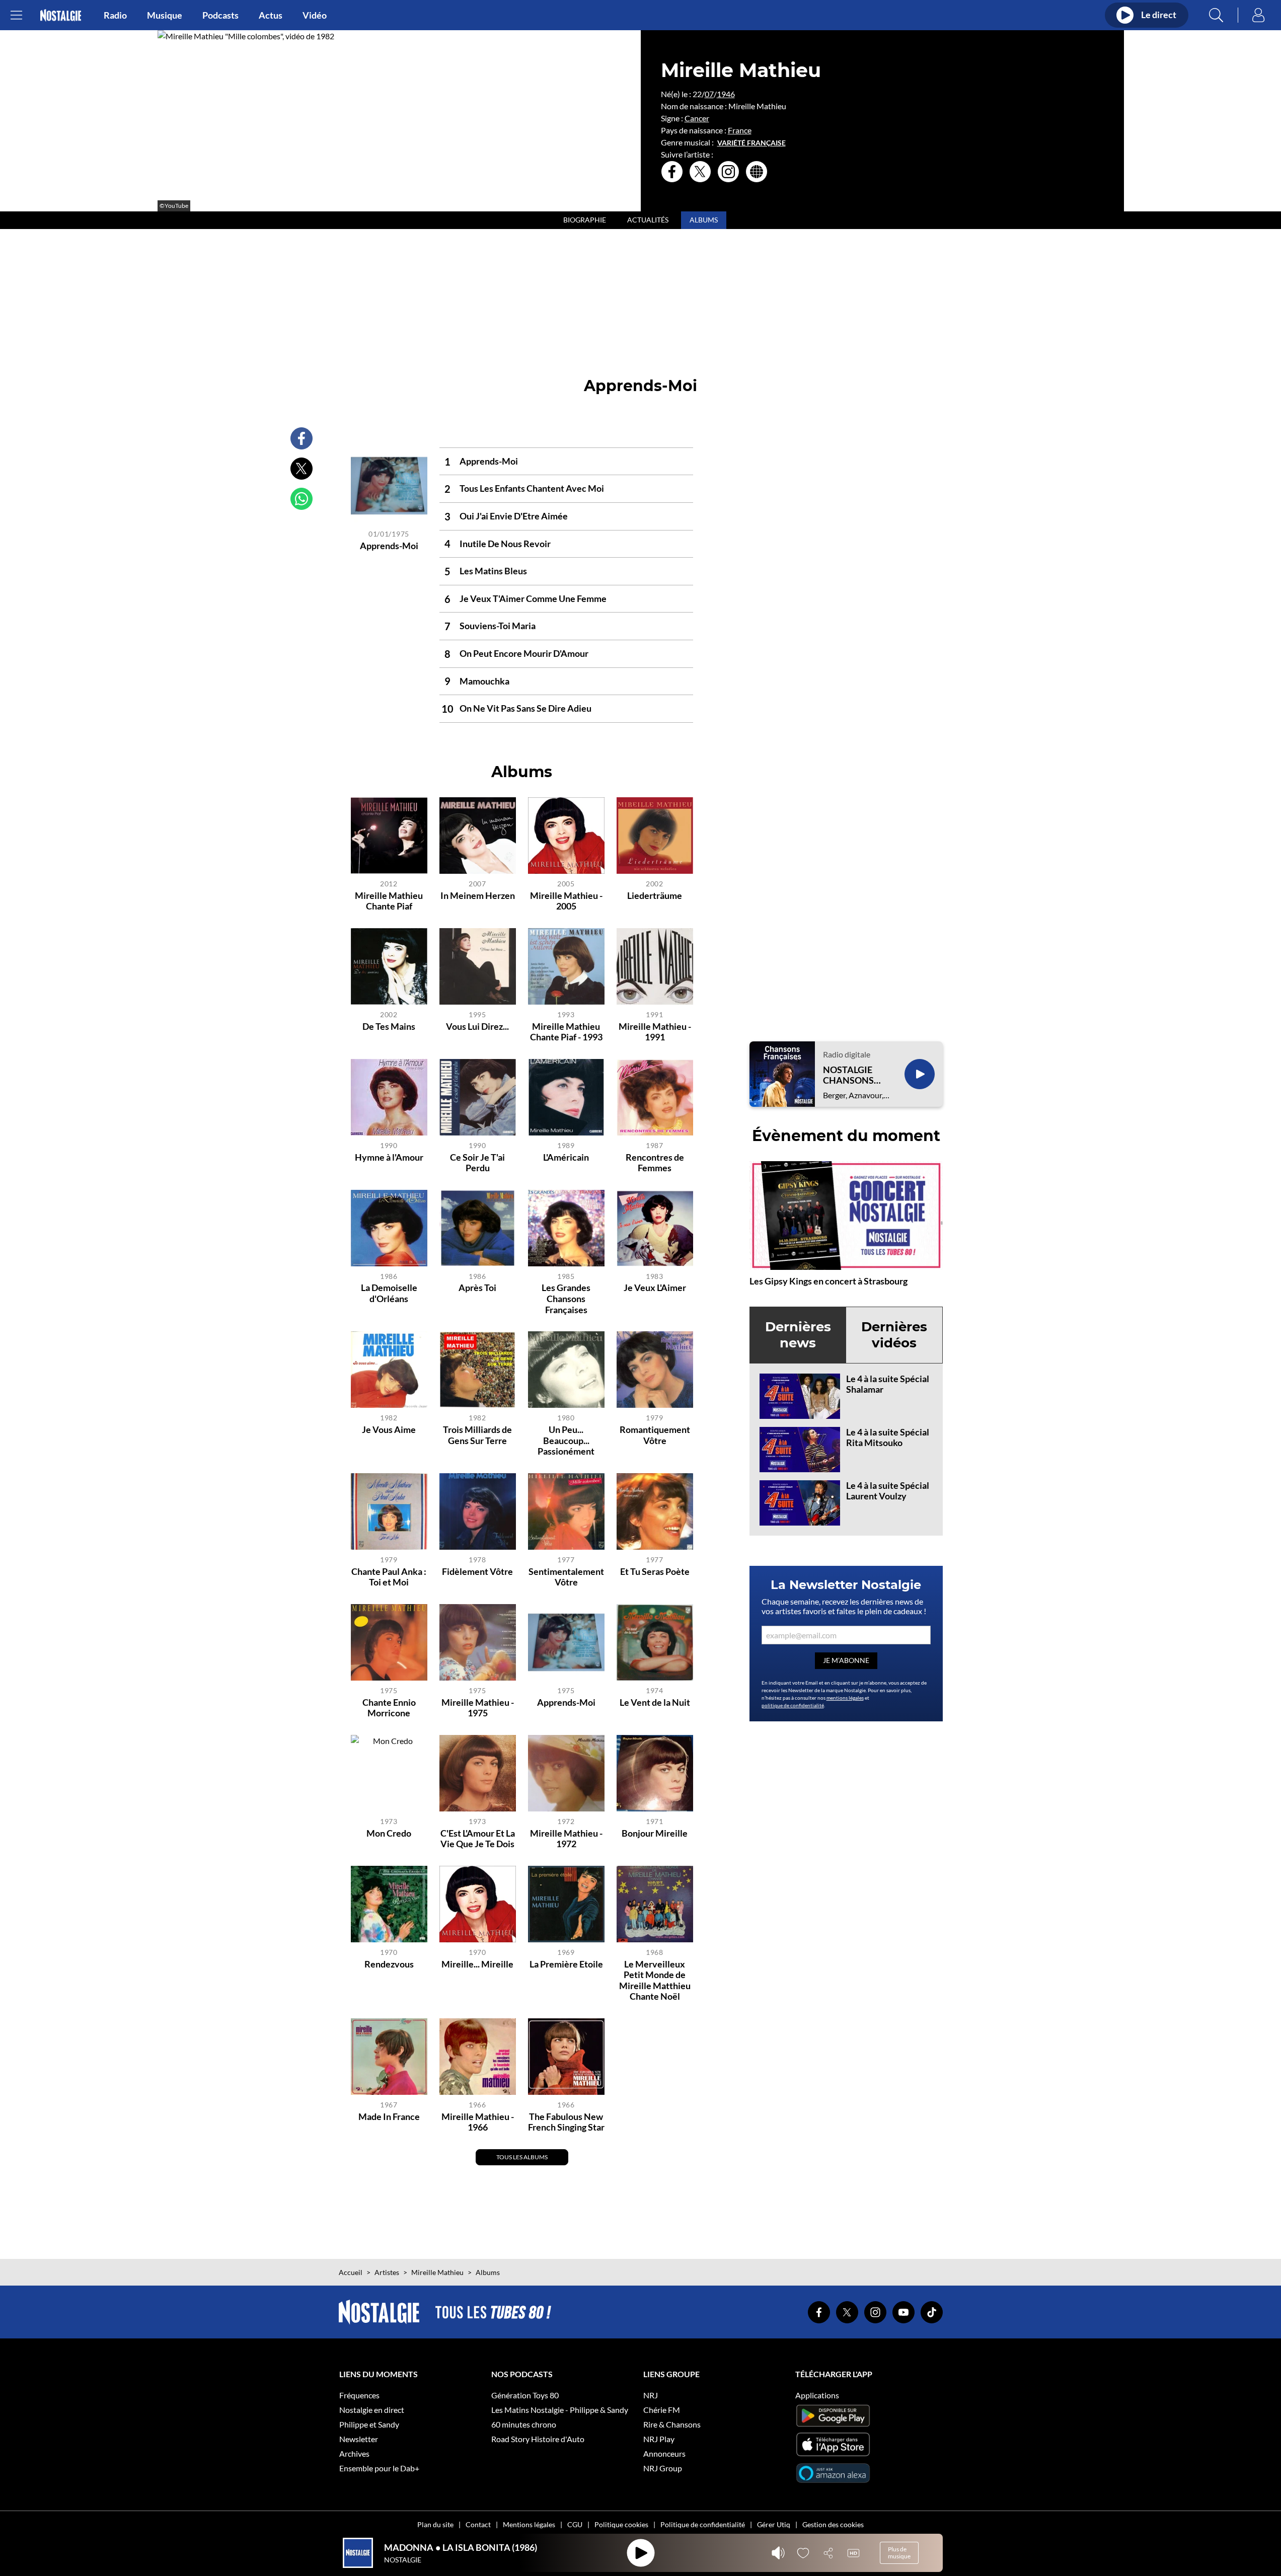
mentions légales (845, 1698)
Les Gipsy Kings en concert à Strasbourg (828, 1281)
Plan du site (435, 2524)
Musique (165, 15)
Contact (478, 2524)
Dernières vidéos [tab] (894, 1335)
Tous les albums (522, 2157)
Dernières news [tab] (798, 1335)
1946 (726, 94)
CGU (575, 2524)
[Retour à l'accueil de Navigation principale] (61, 15)
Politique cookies (621, 2524)
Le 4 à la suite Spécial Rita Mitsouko (888, 1437)
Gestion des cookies (833, 2524)
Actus (271, 15)
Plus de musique (899, 2553)
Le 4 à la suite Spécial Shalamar (888, 1384)
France (740, 130)
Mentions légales (529, 2524)
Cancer (697, 118)
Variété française (751, 143)
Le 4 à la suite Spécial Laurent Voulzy (888, 1491)
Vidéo (315, 15)
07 (709, 94)
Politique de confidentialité (703, 2524)
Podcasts (220, 15)
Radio (115, 15)
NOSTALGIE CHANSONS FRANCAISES (851, 1075)
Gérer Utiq (774, 2524)
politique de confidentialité (793, 1705)
